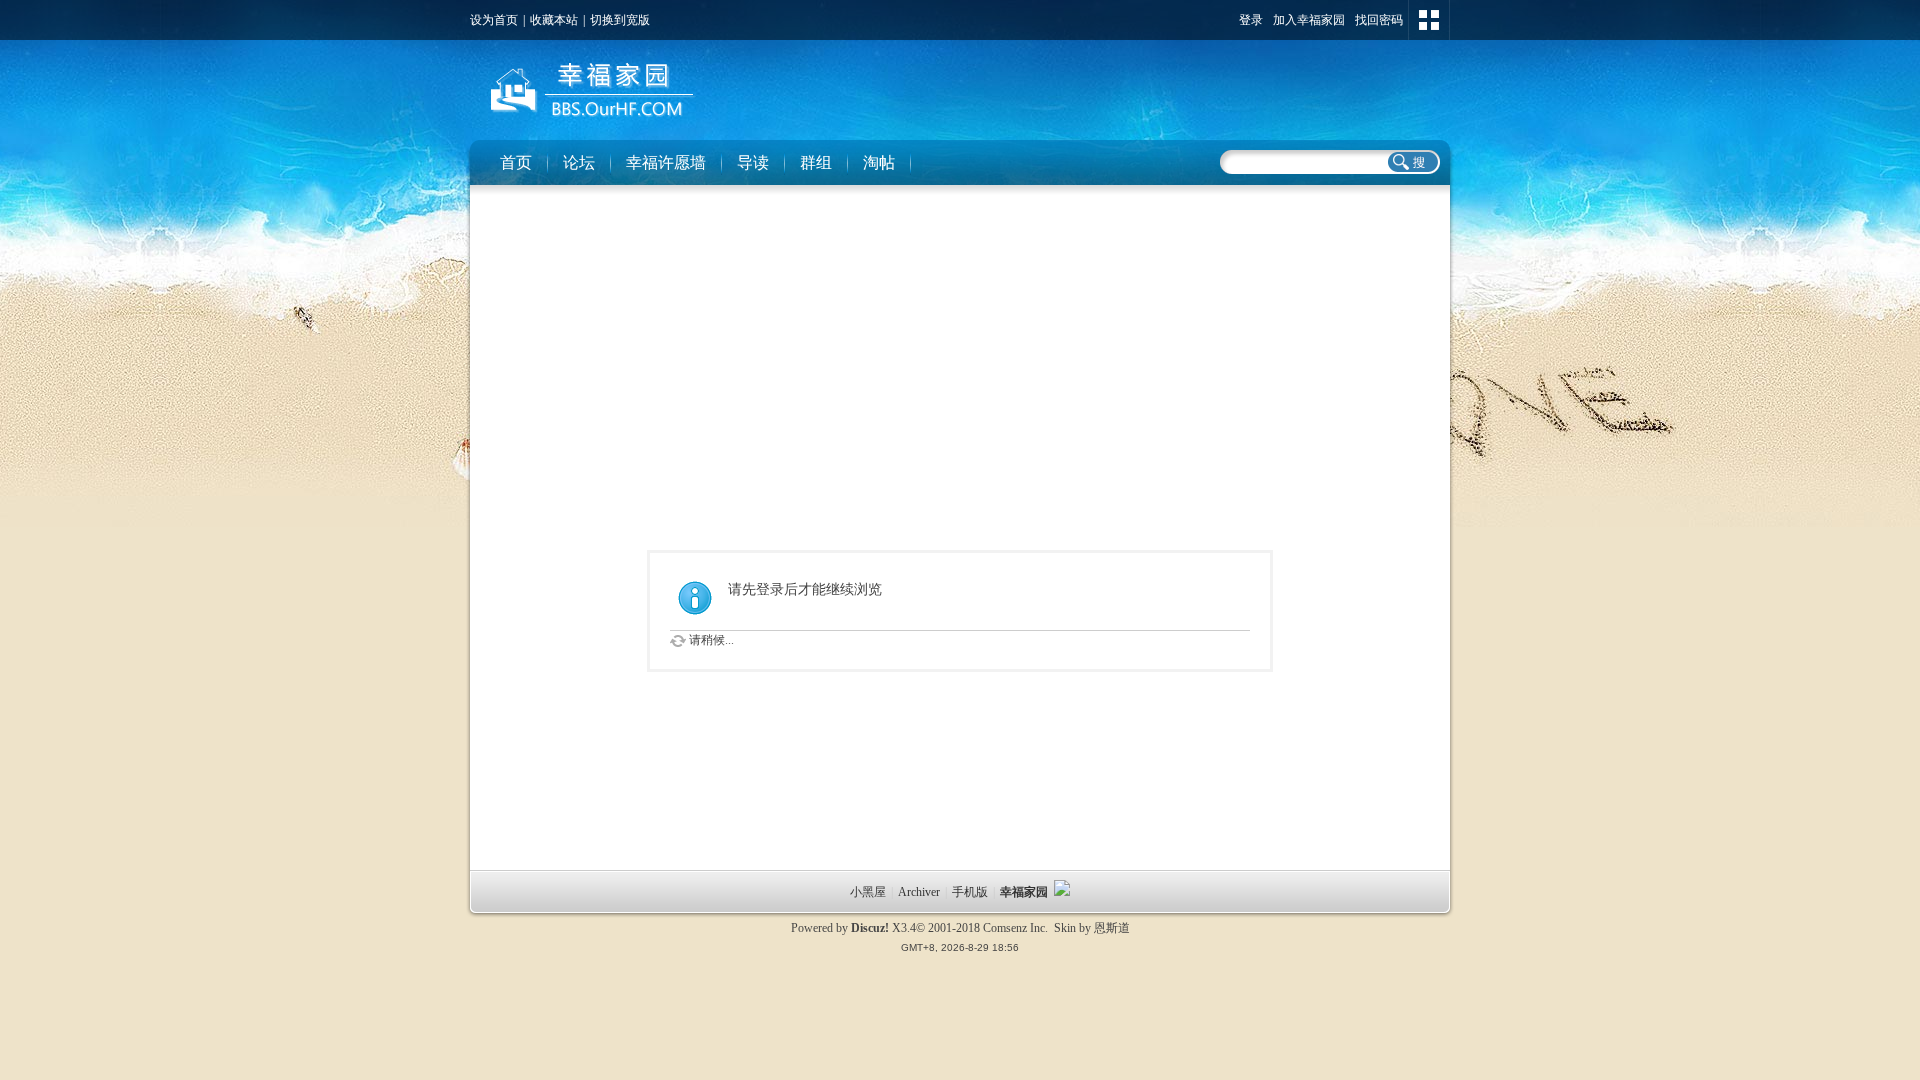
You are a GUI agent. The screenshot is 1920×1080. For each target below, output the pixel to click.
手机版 (970, 892)
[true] (1412, 162)
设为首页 (494, 20)
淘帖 (879, 162)
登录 (1251, 20)
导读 (753, 162)
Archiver (919, 892)
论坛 (579, 162)
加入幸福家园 (1309, 20)
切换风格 (1429, 20)
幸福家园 (1025, 892)
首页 (516, 162)
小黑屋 (868, 892)
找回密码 (1379, 20)
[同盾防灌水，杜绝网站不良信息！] (1062, 892)
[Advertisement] (960, 340)
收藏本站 (554, 20)
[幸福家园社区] (589, 121)
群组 (816, 162)
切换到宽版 (620, 20)
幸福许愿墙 (666, 162)
